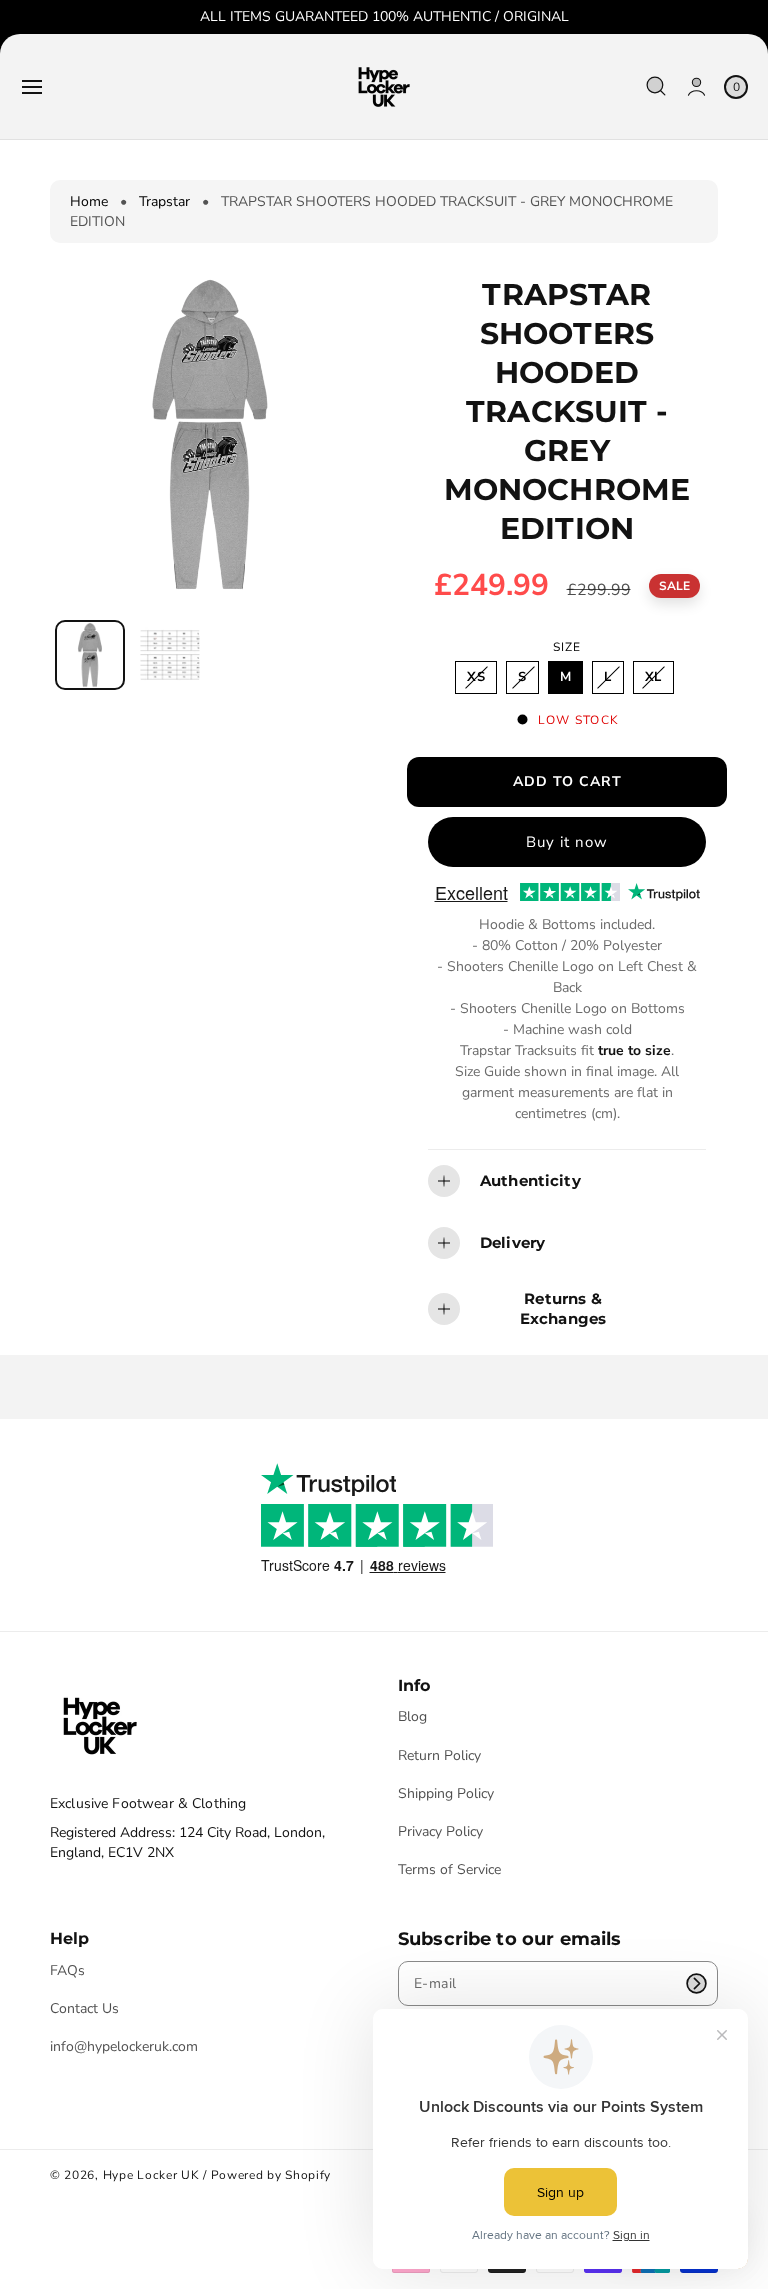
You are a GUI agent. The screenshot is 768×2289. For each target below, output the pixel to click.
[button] (32, 87)
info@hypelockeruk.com (124, 2046)
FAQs (67, 1971)
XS (481, 680)
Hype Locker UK (151, 2175)
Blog (412, 1717)
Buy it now (567, 842)
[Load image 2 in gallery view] (169, 655)
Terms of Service (449, 1869)
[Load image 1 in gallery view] (90, 655)
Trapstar (164, 201)
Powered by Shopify (271, 2175)
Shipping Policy (446, 1793)
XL (658, 680)
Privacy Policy (440, 1831)
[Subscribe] (696, 1983)
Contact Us (84, 2008)
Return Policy (439, 1755)
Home (89, 201)
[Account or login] (696, 86)
